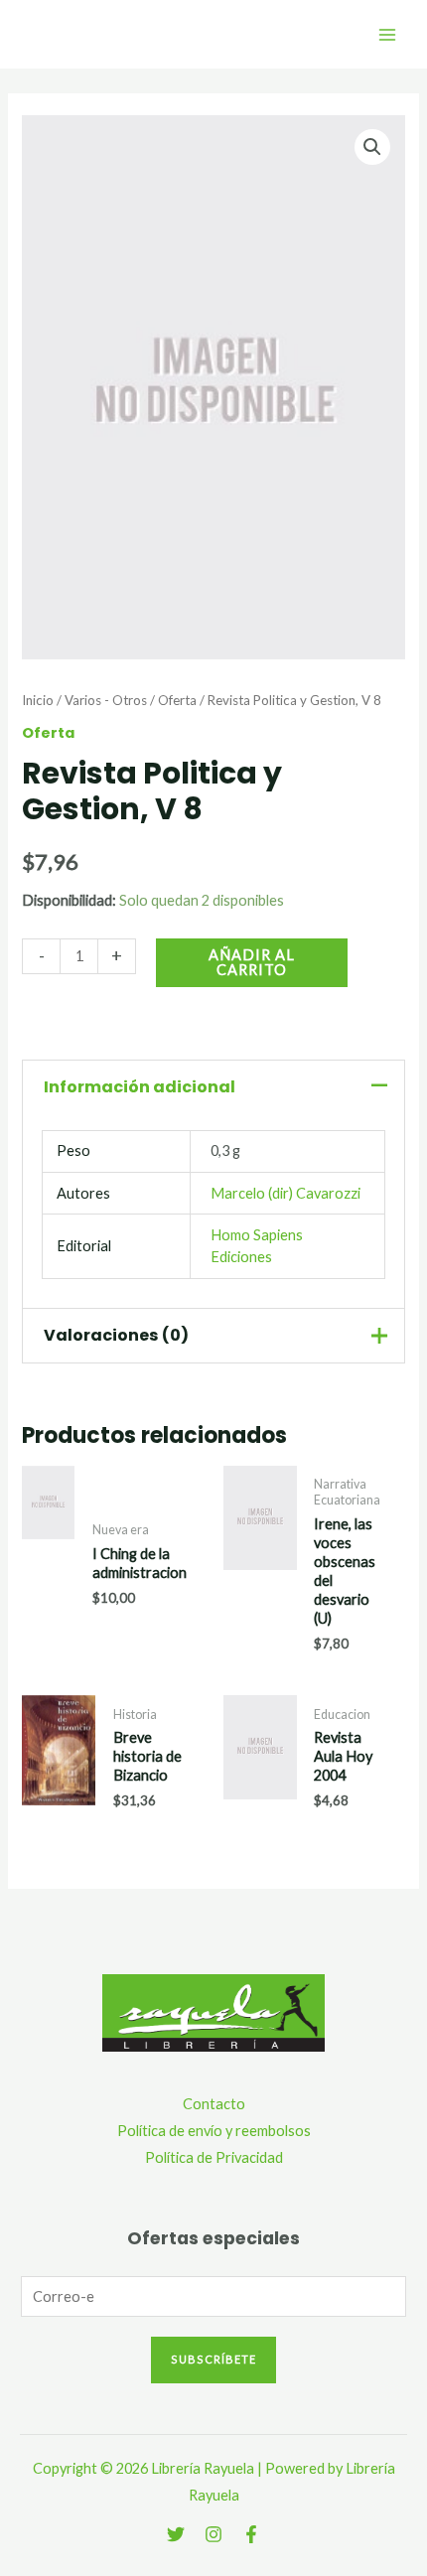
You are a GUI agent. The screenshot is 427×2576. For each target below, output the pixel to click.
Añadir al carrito (252, 962)
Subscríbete (213, 2359)
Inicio (38, 700)
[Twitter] (176, 2534)
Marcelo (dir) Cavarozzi (285, 1193)
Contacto (214, 2104)
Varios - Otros (106, 700)
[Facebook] (251, 2534)
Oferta (177, 700)
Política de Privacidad (214, 2157)
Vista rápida (48, 1632)
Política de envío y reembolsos (214, 2131)
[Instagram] (213, 2534)
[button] (372, 147)
